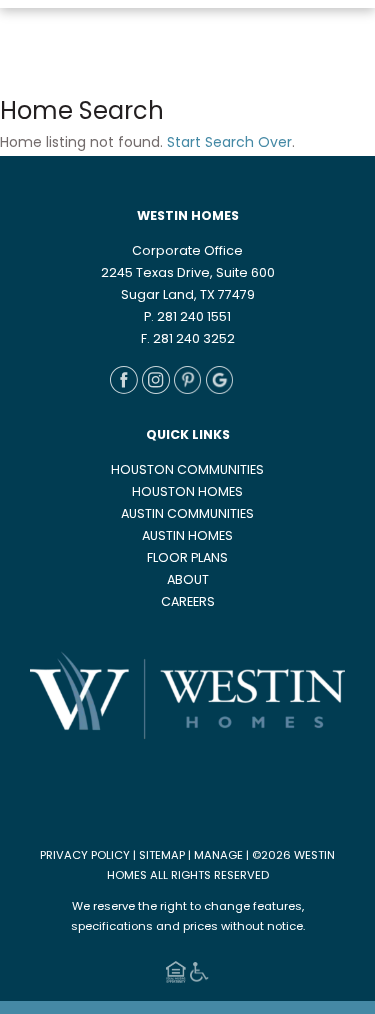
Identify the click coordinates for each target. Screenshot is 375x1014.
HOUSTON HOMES (187, 493)
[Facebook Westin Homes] (124, 391)
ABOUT (188, 581)
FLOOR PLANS (187, 559)
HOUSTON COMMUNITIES (187, 471)
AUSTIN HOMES (187, 537)
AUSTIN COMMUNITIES (187, 515)
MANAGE (218, 856)
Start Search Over (229, 143)
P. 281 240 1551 (187, 318)
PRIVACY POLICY (85, 856)
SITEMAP (162, 856)
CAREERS (188, 603)
